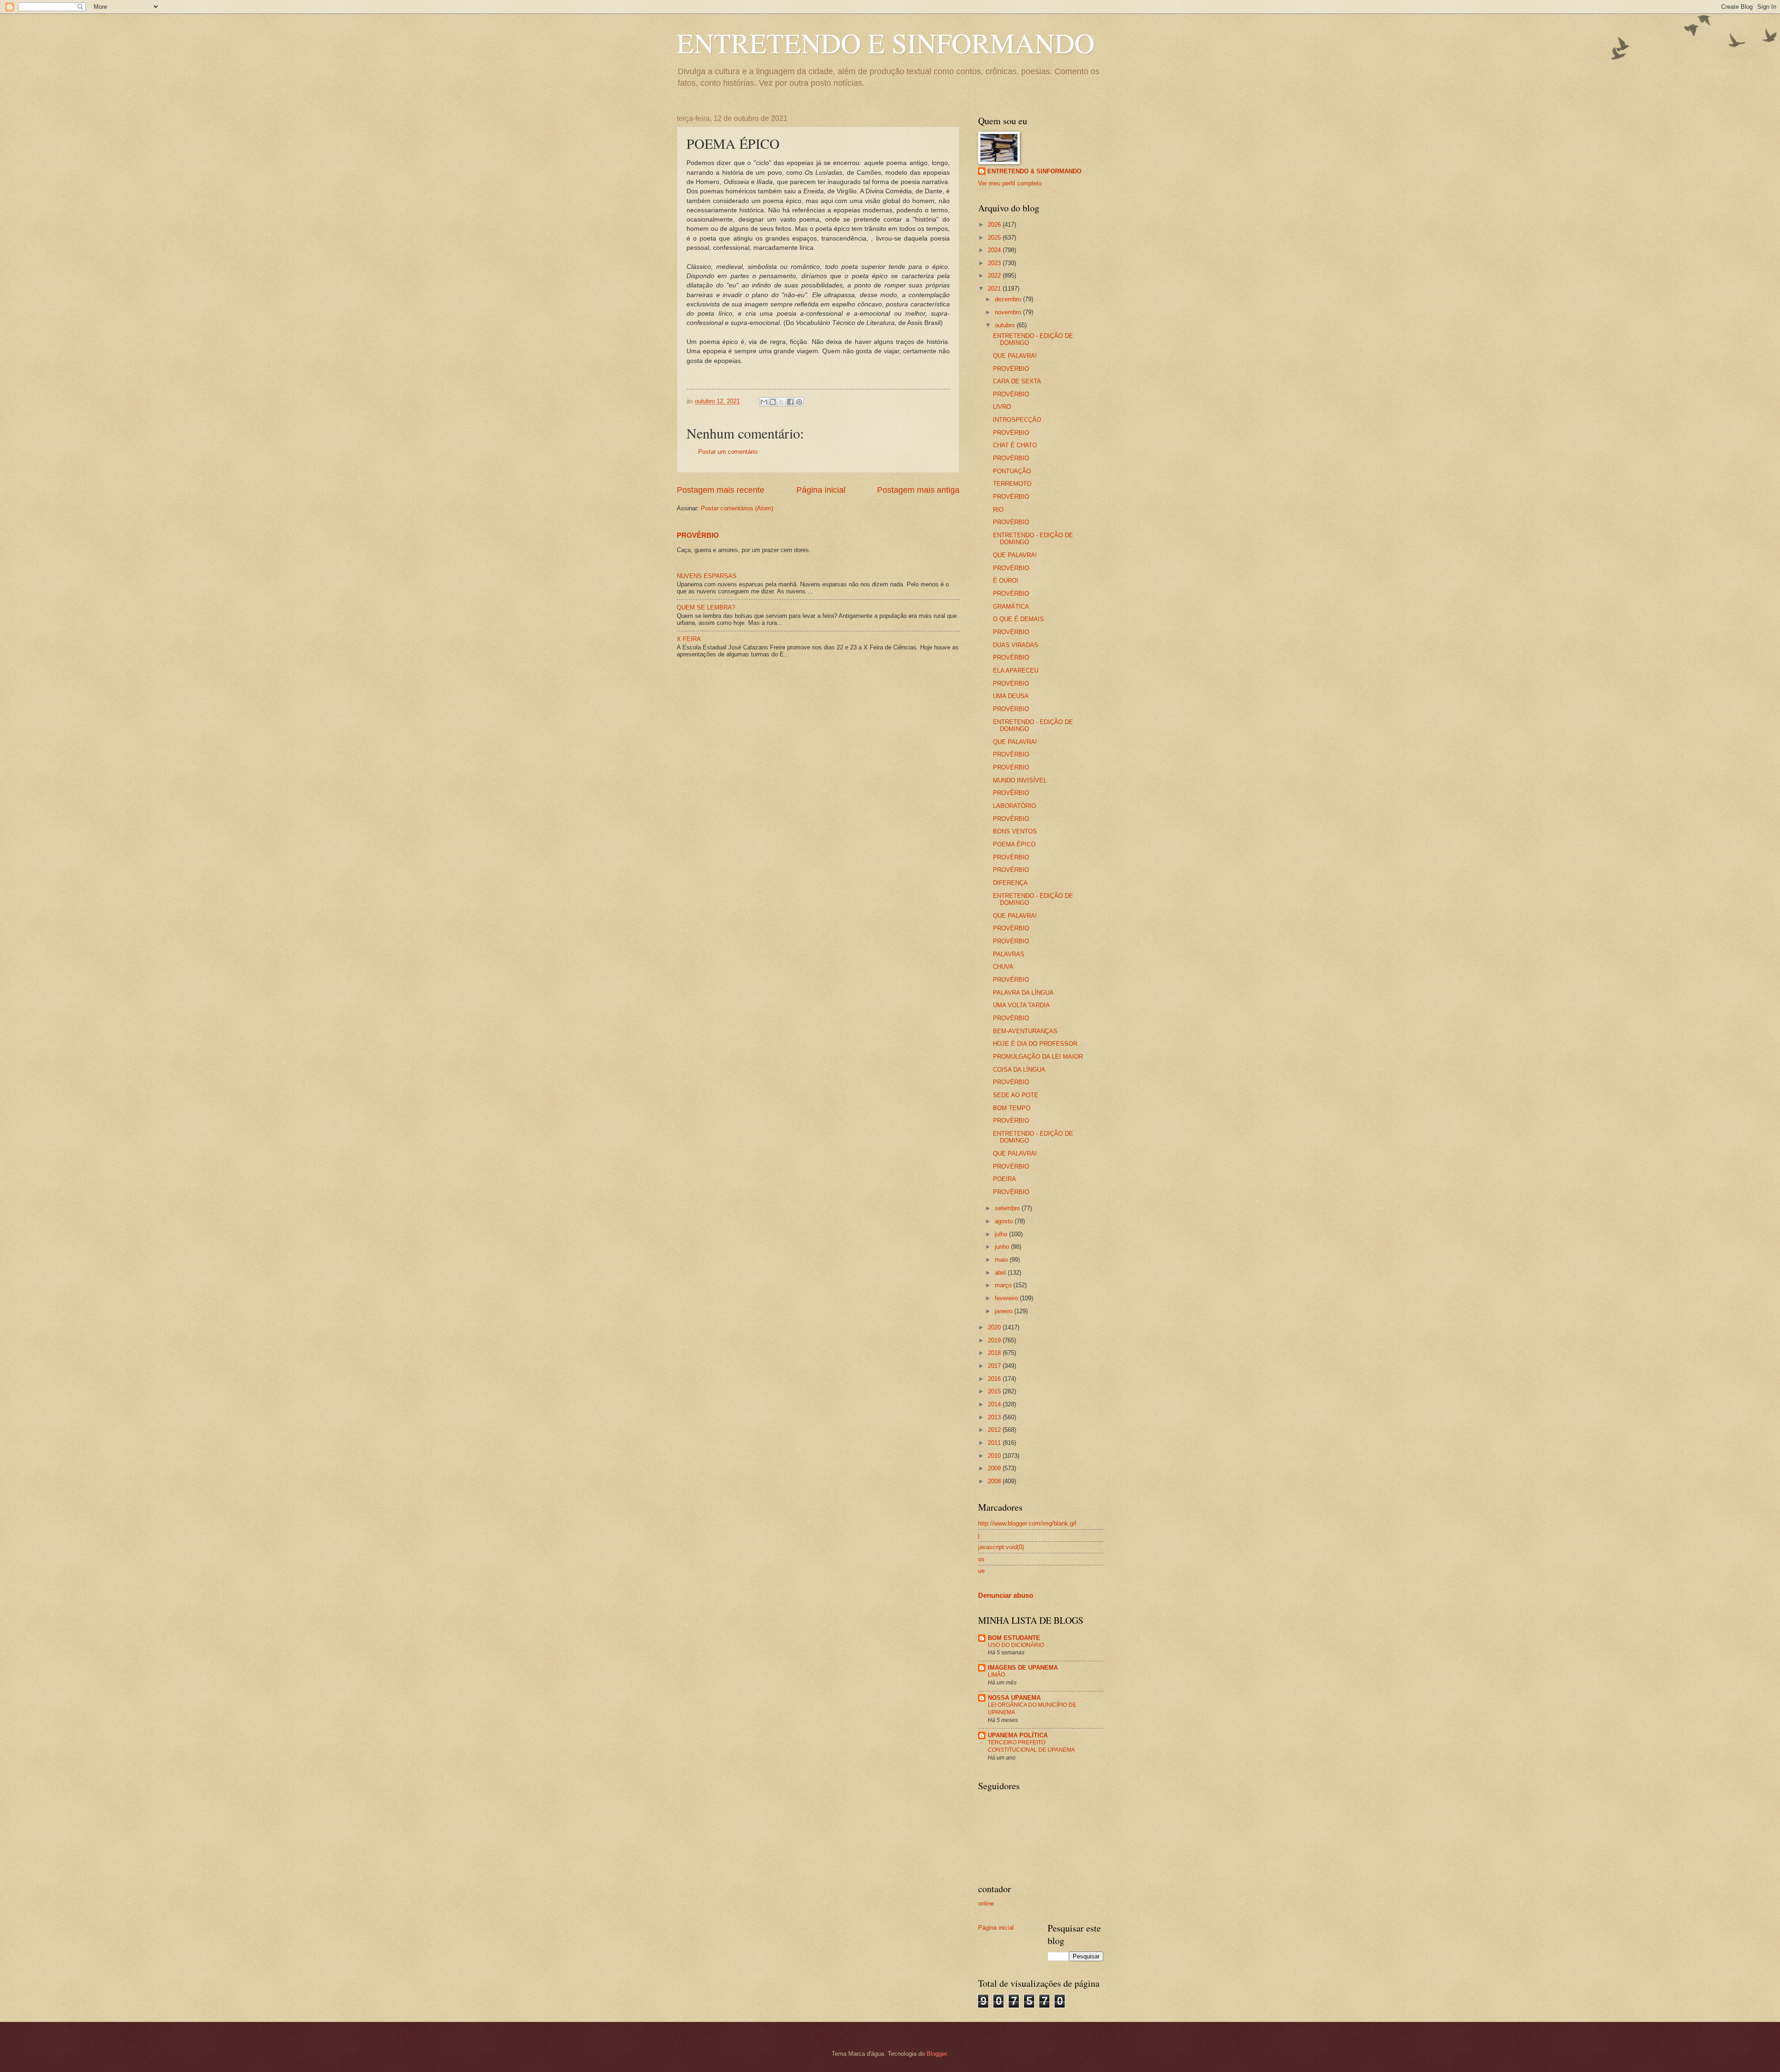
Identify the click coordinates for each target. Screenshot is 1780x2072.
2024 (995, 250)
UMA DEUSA (1011, 696)
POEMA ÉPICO (1014, 844)
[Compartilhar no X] (782, 402)
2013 (995, 1417)
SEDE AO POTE (1016, 1095)
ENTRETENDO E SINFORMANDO (886, 43)
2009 (995, 1468)
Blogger (937, 2054)
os (981, 1559)
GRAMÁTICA (1011, 607)
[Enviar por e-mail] (764, 402)
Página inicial (821, 490)
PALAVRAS (1009, 954)
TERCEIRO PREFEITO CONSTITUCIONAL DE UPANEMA (1031, 1746)
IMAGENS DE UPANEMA (1023, 1668)
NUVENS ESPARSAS (707, 576)
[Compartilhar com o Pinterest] (799, 402)
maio (1002, 1260)
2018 (995, 1353)
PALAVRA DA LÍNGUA (1023, 993)
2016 (995, 1379)
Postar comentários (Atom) (737, 508)
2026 (995, 225)
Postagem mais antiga (918, 490)
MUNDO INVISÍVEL (1020, 780)
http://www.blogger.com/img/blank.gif (1027, 1523)
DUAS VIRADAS (1016, 645)
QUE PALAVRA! (1015, 356)
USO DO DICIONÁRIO (1016, 1645)
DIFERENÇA (1010, 883)
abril (1001, 1273)
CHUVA (1003, 967)
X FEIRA (689, 639)
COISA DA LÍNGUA (1019, 1070)
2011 (995, 1443)
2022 (995, 276)
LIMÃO (996, 1675)
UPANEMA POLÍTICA (1018, 1735)
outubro (1006, 325)
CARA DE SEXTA (1017, 381)
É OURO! (1006, 581)
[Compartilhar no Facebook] (790, 402)
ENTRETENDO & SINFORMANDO (1034, 171)
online (986, 1904)
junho (1003, 1247)
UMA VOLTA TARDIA (1021, 1005)
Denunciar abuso (1006, 1595)
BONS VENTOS (1015, 831)
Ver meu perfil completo (1010, 183)
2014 (995, 1404)
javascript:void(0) (1001, 1547)
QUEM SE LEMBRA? (706, 607)
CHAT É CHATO (1015, 445)
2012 (995, 1430)
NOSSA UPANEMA (1014, 1698)
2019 (995, 1340)
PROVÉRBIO (698, 535)
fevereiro (1007, 1298)
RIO (998, 510)
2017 (995, 1366)
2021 (995, 289)
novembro (1009, 312)
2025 (995, 238)
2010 (995, 1456)
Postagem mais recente (721, 490)
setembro (1008, 1208)
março (1004, 1285)
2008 (995, 1481)
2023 (995, 263)
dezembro (1009, 299)
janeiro (1004, 1311)
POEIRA (1004, 1179)
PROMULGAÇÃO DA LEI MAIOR (1038, 1057)
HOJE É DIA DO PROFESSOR (1035, 1044)
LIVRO (1002, 407)
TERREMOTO (1012, 484)
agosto (1005, 1221)
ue (981, 1571)
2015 (995, 1391)
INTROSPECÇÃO (1017, 420)
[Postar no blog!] (773, 402)
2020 (995, 1327)
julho (1002, 1234)
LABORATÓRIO (1014, 806)
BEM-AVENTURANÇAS (1025, 1031)
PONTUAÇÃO (1012, 471)
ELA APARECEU (1016, 671)
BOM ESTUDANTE (1014, 1638)
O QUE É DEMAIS (1018, 619)
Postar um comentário (728, 452)
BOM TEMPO (1012, 1108)
